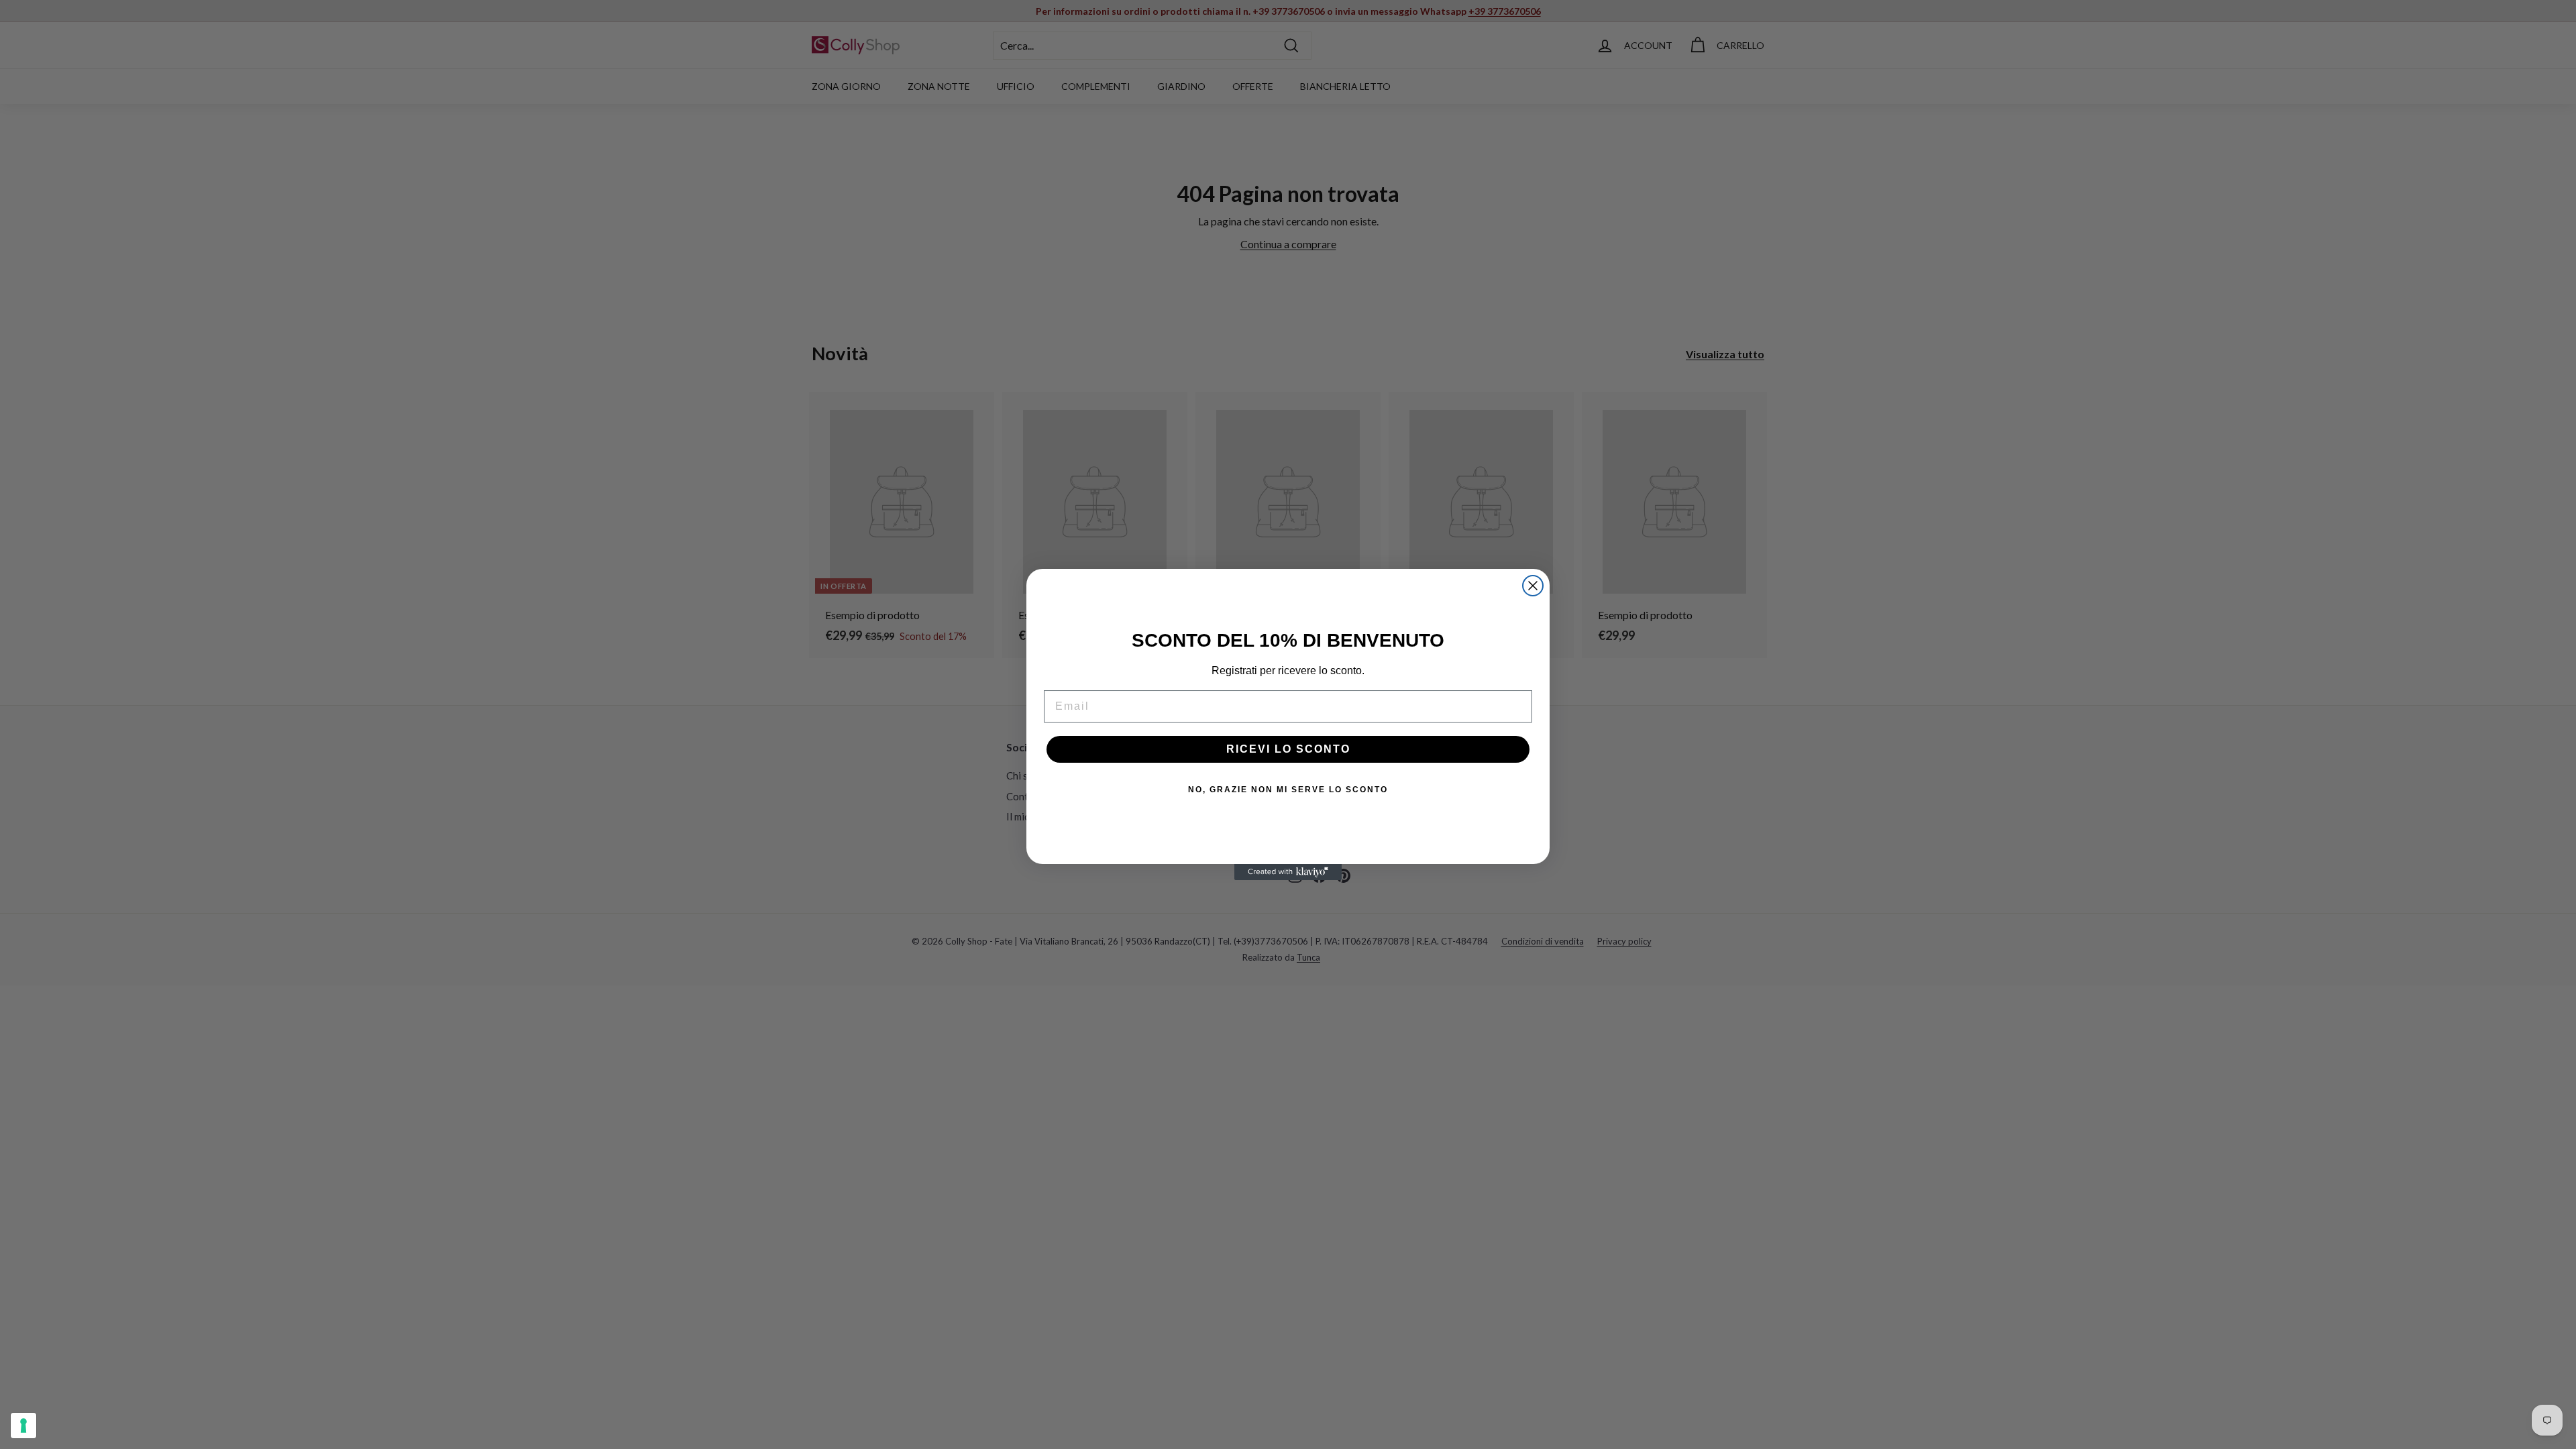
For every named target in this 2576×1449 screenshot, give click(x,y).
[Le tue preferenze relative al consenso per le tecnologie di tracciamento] (23, 1426)
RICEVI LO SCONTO (1288, 749)
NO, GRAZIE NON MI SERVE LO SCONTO (1288, 790)
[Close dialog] (1533, 586)
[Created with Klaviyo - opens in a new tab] (1288, 872)
